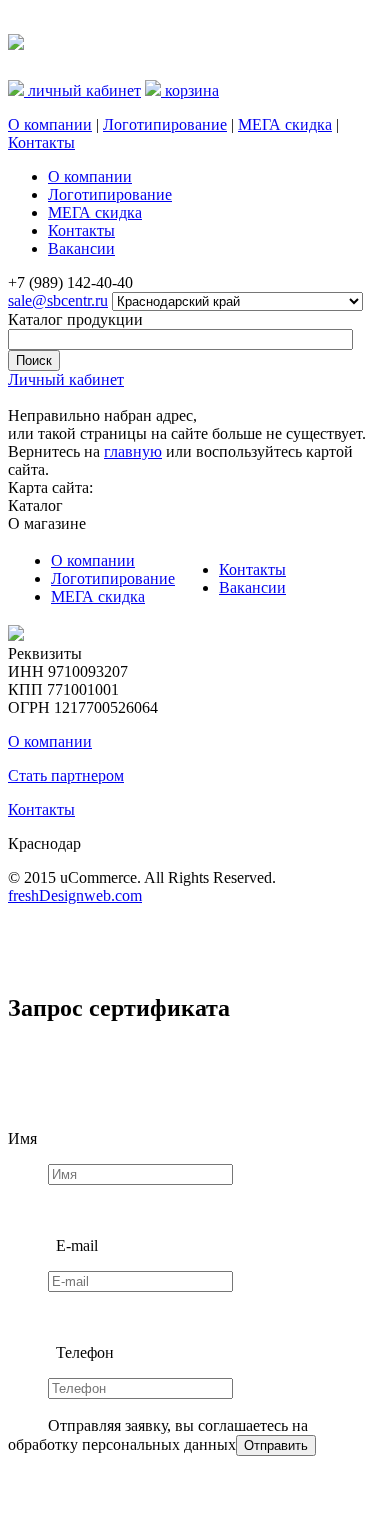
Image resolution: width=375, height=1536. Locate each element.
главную (133, 451)
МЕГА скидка (285, 124)
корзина (190, 90)
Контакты (41, 142)
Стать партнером (66, 775)
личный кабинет (82, 90)
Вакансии (252, 587)
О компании (50, 124)
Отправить (276, 1445)
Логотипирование (165, 124)
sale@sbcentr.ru (58, 300)
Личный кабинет (66, 379)
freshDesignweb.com (75, 895)
